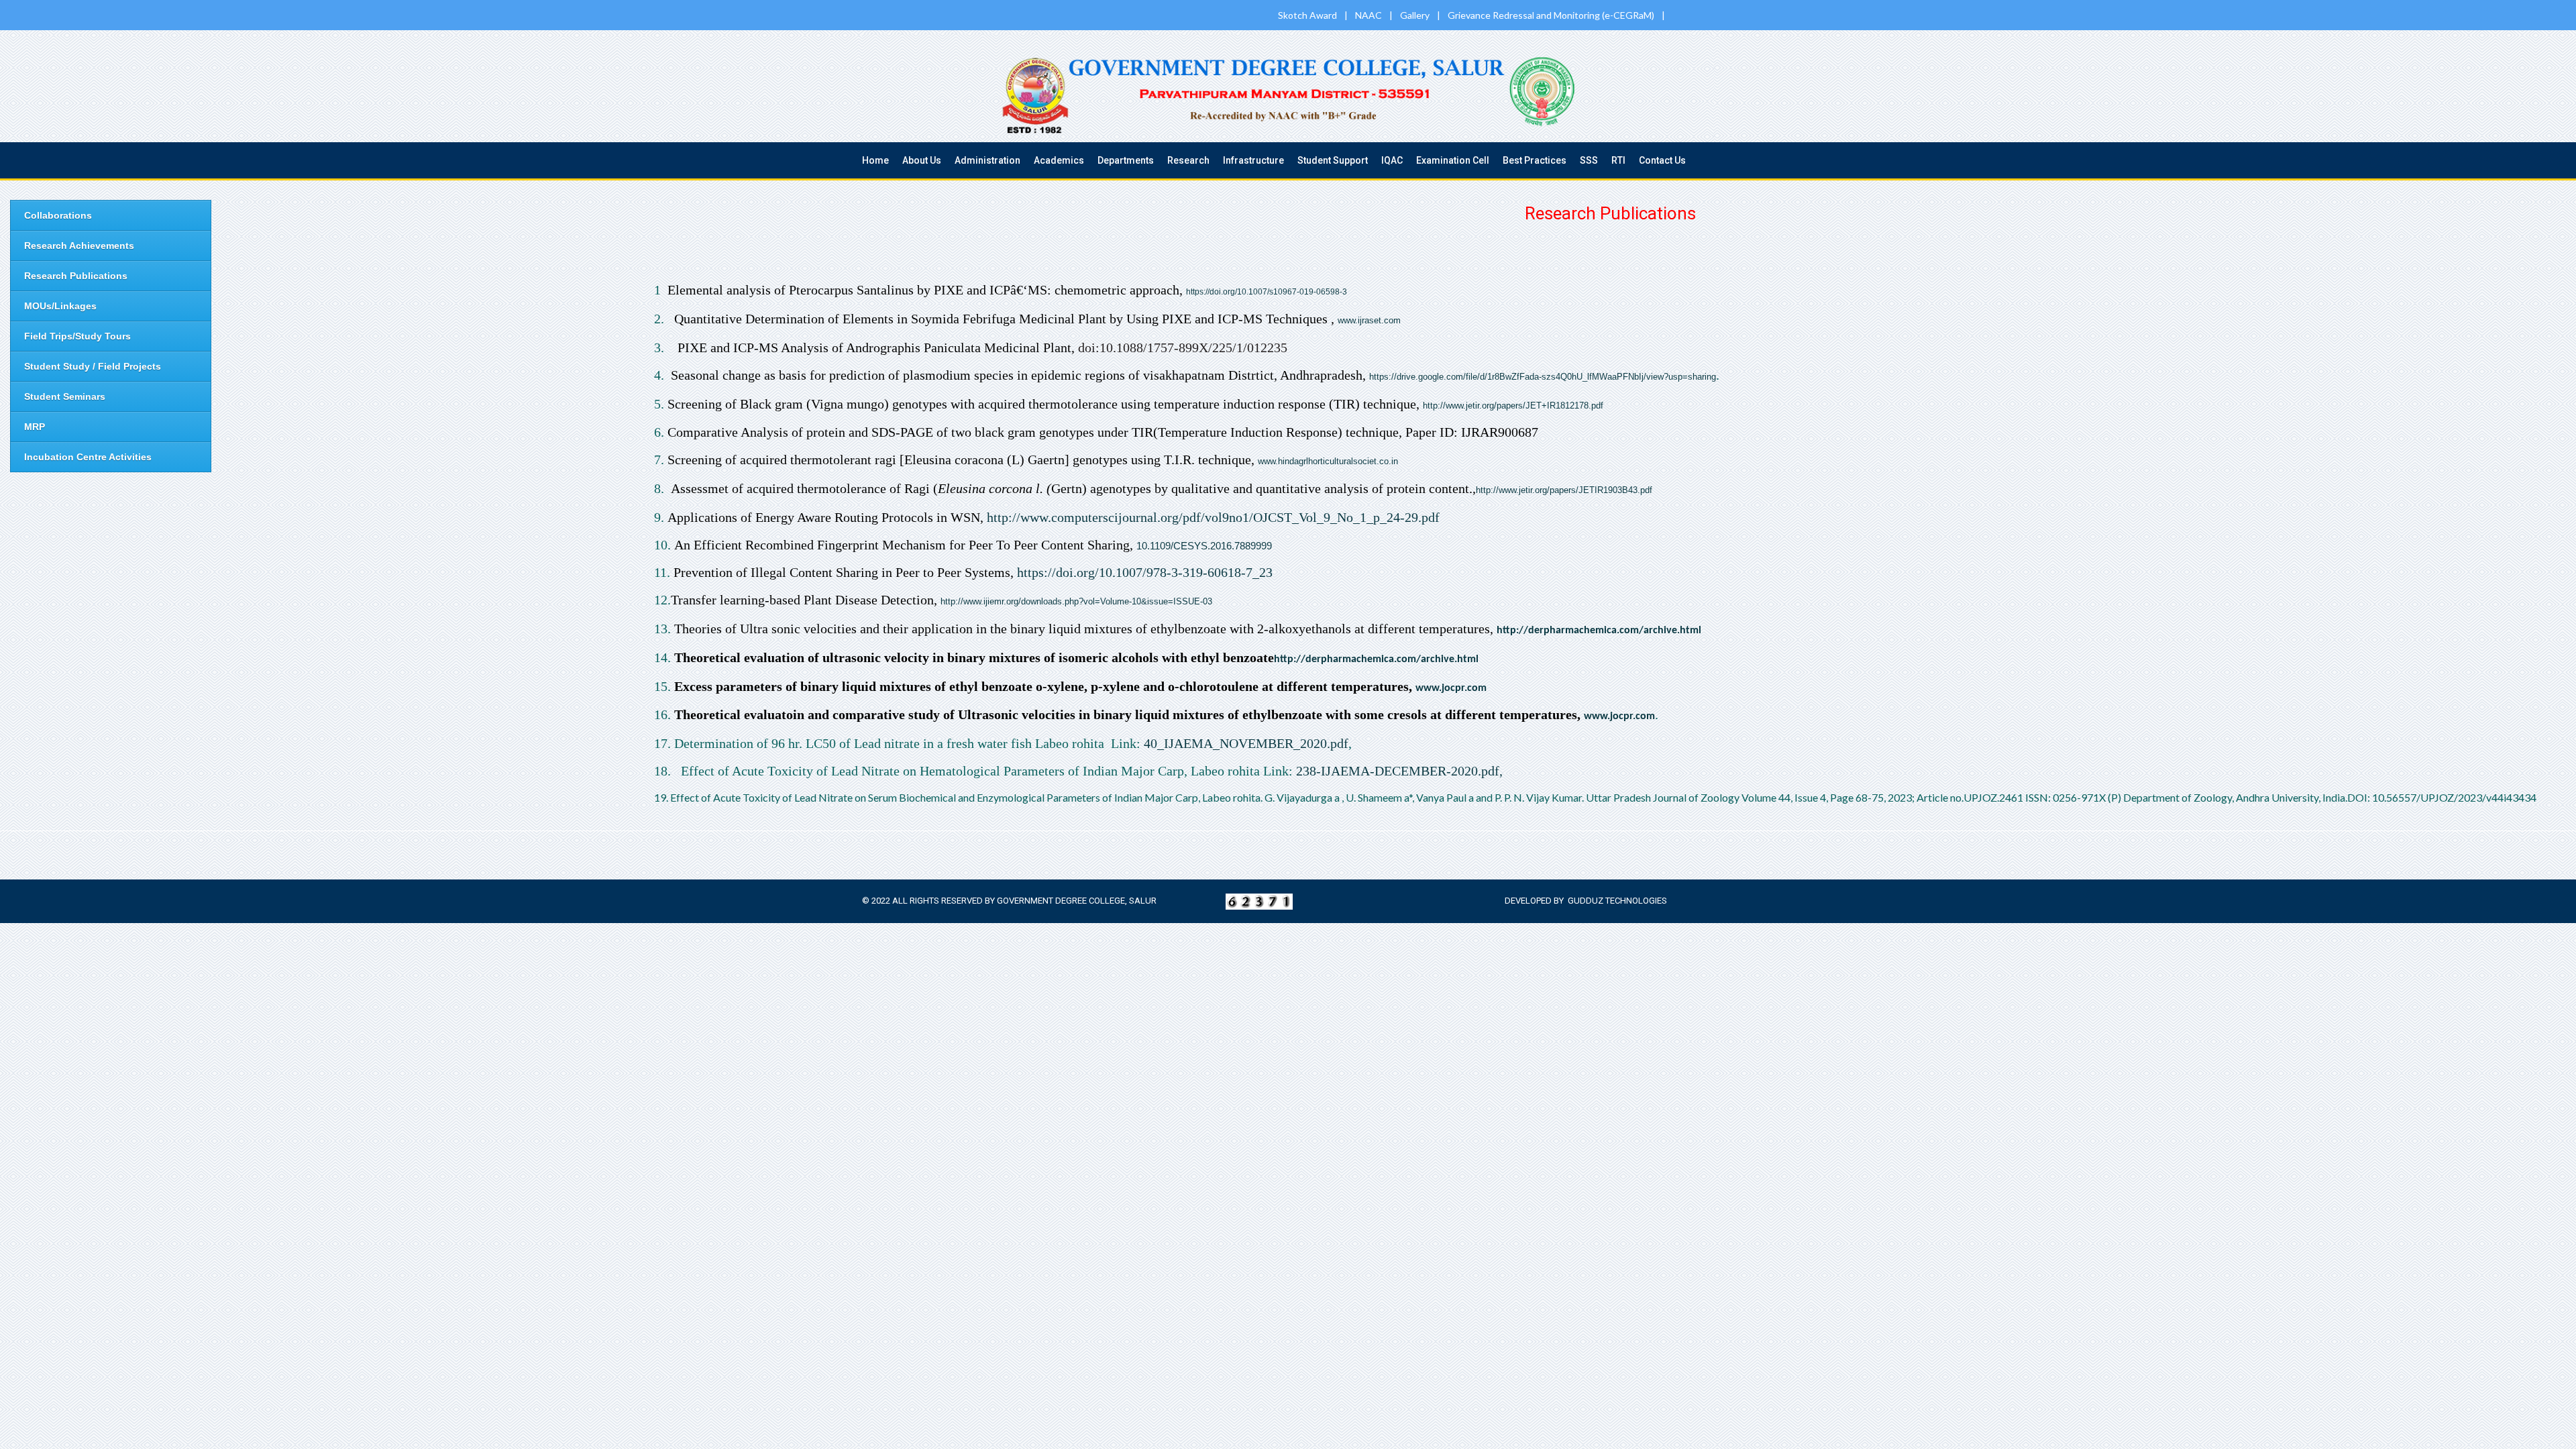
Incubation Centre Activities (88, 457)
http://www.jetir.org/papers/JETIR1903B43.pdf (1564, 490)
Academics (1059, 160)
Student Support (1333, 160)
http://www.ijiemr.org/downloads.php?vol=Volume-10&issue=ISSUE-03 (1076, 601)
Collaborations (58, 215)
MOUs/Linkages (60, 306)
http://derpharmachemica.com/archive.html (1599, 631)
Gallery (1416, 15)
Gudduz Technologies (1617, 901)
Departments (1126, 160)
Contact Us (1662, 160)
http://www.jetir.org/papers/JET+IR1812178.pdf (1513, 406)
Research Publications (76, 276)
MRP (35, 427)
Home (875, 160)
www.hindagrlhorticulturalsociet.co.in (1328, 461)
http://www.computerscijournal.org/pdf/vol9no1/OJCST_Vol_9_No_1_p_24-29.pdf (1213, 517)
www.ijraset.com (1369, 320)
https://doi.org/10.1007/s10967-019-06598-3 (1267, 292)
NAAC (1370, 15)
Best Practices (1535, 160)
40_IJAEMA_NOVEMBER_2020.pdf (1246, 743)
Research (1188, 160)
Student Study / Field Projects (93, 366)
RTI (1618, 160)
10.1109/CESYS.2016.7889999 (1204, 546)
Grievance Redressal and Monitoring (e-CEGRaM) (1552, 15)
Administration (987, 160)
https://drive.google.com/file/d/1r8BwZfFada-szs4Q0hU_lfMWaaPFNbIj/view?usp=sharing (1543, 377)
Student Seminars (65, 396)
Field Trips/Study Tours (77, 336)
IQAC (1392, 160)
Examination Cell (1453, 160)
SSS (1589, 160)
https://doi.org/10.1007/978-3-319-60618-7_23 (1145, 572)
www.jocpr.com (1451, 688)
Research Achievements (79, 246)
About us (922, 160)
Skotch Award (1308, 15)
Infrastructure (1253, 160)
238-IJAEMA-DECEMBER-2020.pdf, (1401, 771)
